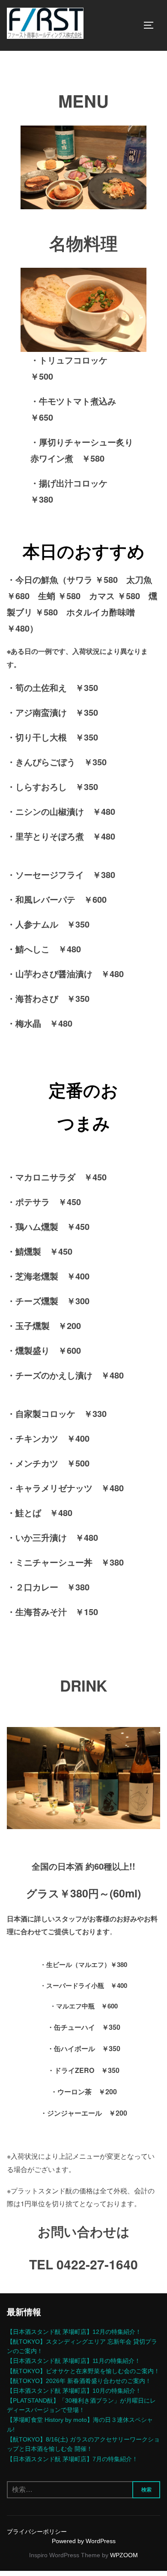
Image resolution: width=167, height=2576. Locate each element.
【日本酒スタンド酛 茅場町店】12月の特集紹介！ (74, 2332)
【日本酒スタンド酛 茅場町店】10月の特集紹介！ (74, 2391)
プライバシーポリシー (37, 2532)
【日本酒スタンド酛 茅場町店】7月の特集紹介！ (72, 2459)
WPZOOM (124, 2555)
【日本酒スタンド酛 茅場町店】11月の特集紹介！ (74, 2361)
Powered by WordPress (84, 2541)
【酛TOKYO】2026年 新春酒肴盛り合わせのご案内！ (79, 2381)
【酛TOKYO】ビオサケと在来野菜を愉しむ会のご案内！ (83, 2371)
